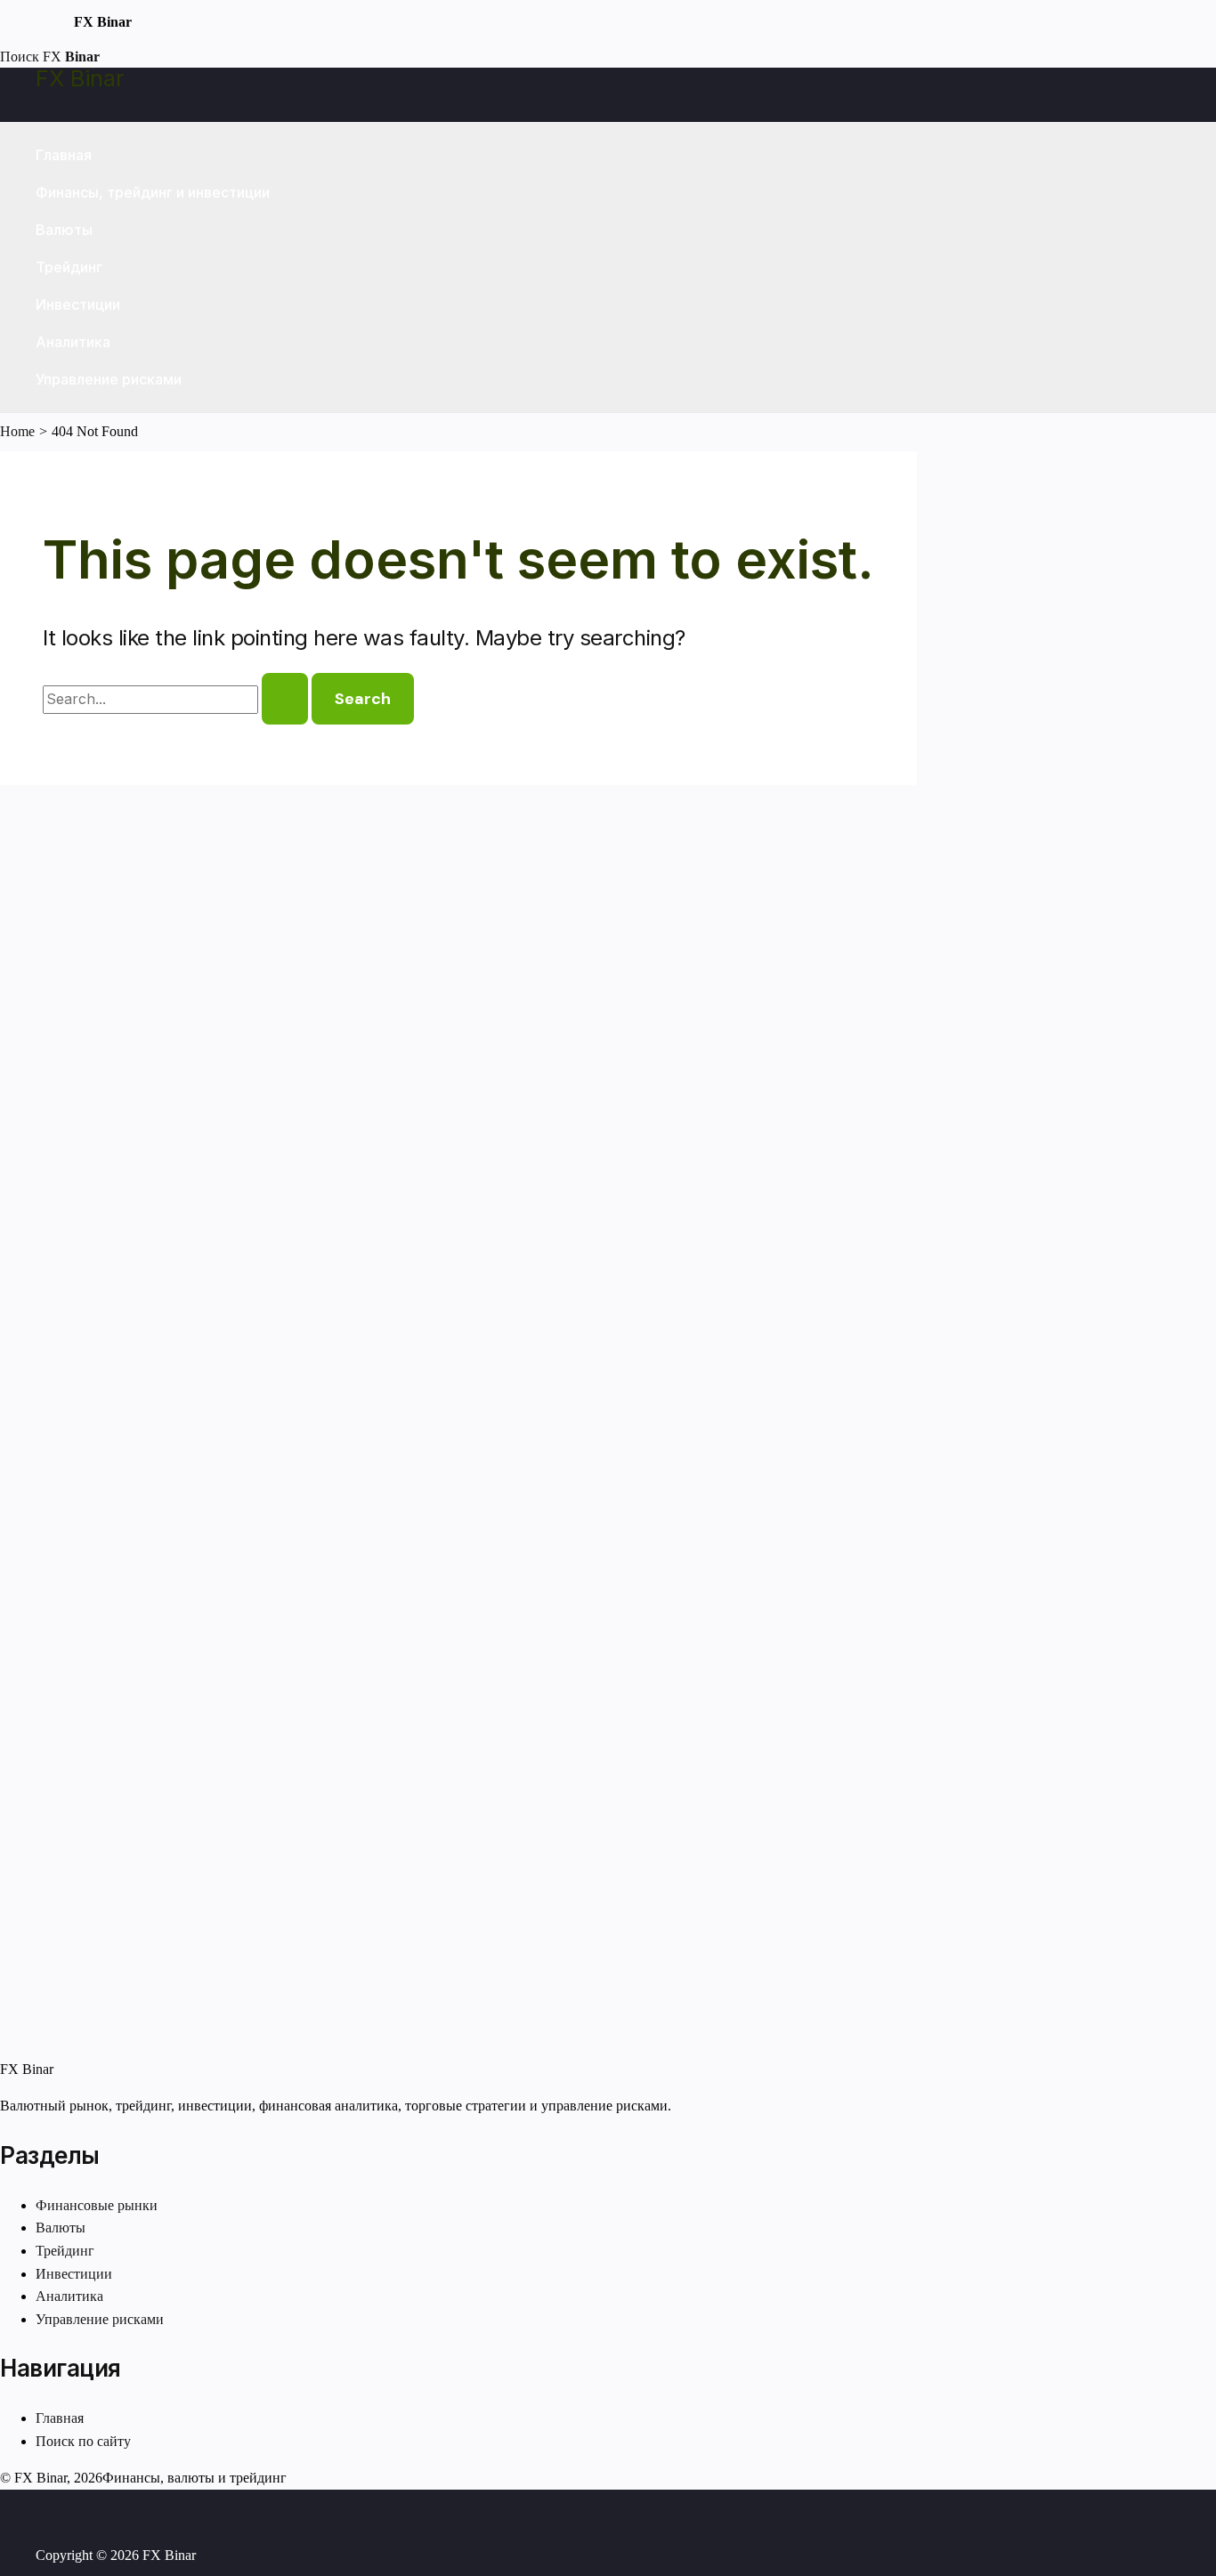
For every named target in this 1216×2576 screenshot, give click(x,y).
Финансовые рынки (97, 2205)
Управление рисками (109, 379)
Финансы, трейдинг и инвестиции (153, 192)
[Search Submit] (285, 699)
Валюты (64, 230)
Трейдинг (69, 267)
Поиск (20, 57)
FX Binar (80, 78)
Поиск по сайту (83, 2441)
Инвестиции (78, 304)
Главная (64, 155)
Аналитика (73, 342)
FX (71, 57)
